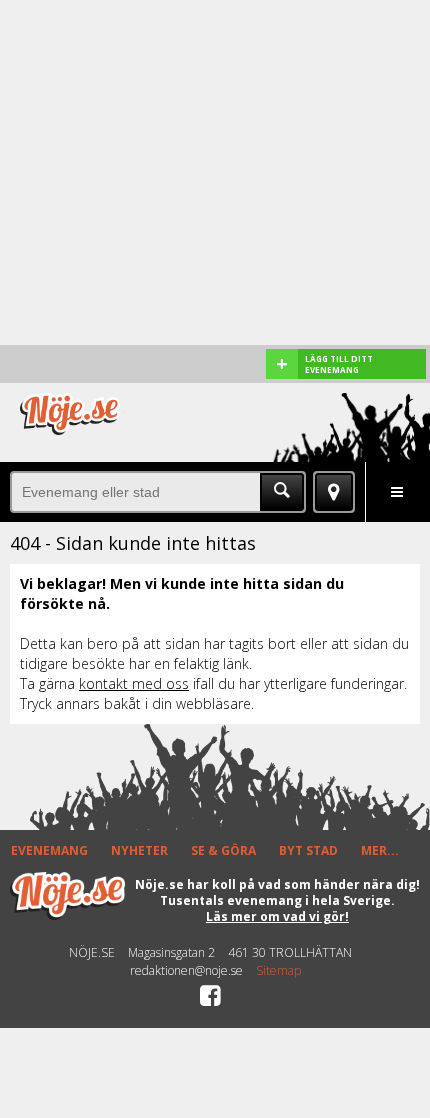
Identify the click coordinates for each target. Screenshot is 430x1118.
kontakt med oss (134, 683)
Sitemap (278, 971)
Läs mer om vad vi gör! (277, 916)
